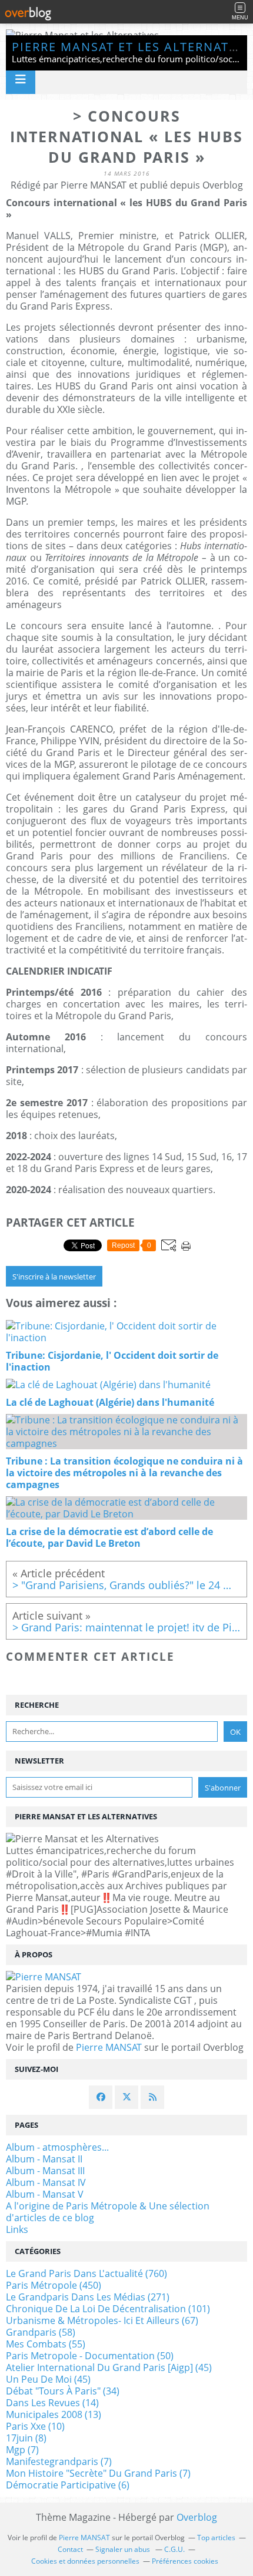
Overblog (197, 2517)
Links (17, 2229)
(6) (68, 2485)
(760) (86, 2273)
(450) (54, 2285)
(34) (63, 2391)
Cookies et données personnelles (85, 2561)
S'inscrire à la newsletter (54, 1277)
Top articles (216, 2538)
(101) (108, 2309)
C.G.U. (174, 2549)
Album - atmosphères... (57, 2147)
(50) (90, 2356)
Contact (70, 2549)
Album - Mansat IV (46, 2182)
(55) (46, 2344)
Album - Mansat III (45, 2171)
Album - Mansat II (44, 2159)
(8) (26, 2438)
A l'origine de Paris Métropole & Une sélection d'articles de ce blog (108, 2212)
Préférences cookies (185, 2561)
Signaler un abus (124, 2549)
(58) (41, 2332)
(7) (22, 2450)
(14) (52, 2403)
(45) (109, 2367)
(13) (54, 2414)
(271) (88, 2297)
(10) (35, 2426)
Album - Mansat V (45, 2194)
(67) (102, 2320)
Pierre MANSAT (109, 2047)
